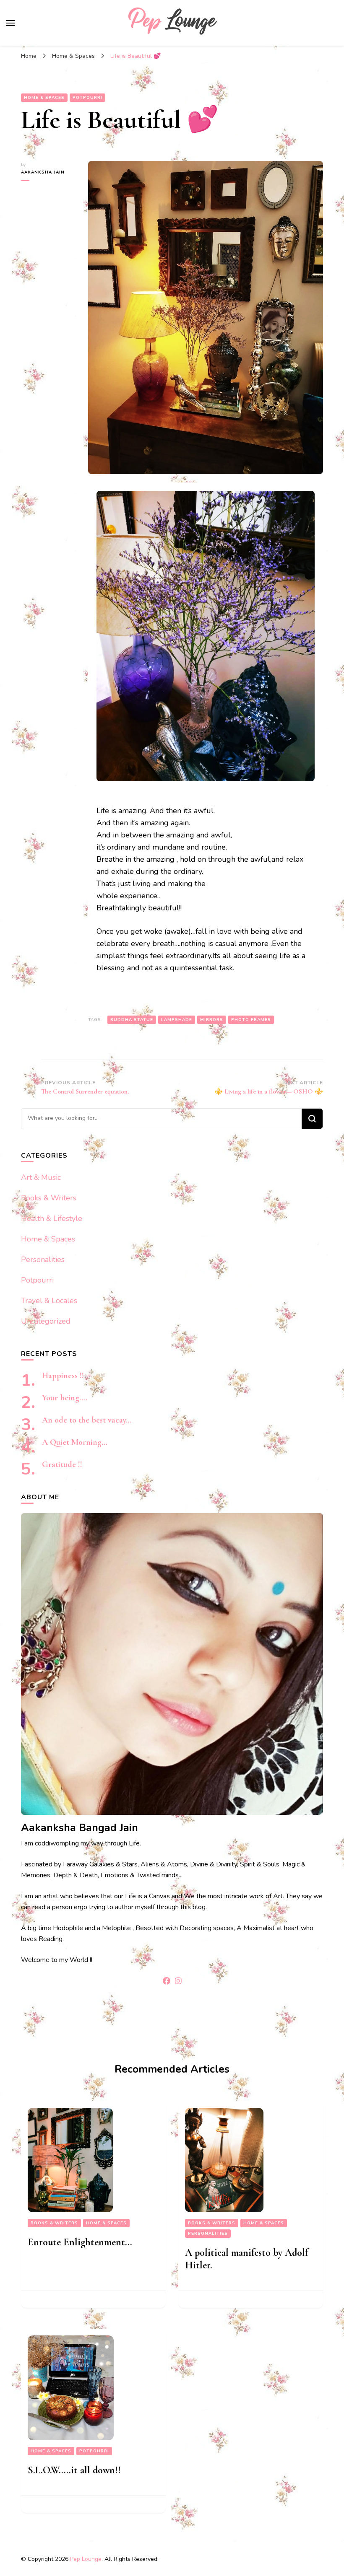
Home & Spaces (44, 98)
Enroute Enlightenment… (80, 2242)
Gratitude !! (62, 1464)
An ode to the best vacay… (87, 1420)
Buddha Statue (132, 1020)
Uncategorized (46, 1321)
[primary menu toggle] (10, 23)
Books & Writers (49, 1198)
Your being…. (65, 1398)
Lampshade (177, 1020)
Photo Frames (251, 1020)
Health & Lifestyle (52, 1218)
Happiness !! (63, 1376)
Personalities (43, 1259)
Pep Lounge (86, 2559)
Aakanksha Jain (43, 172)
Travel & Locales (49, 1301)
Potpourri (87, 98)
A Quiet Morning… (75, 1442)
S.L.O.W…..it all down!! (74, 2470)
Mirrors (212, 1020)
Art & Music (41, 1177)
